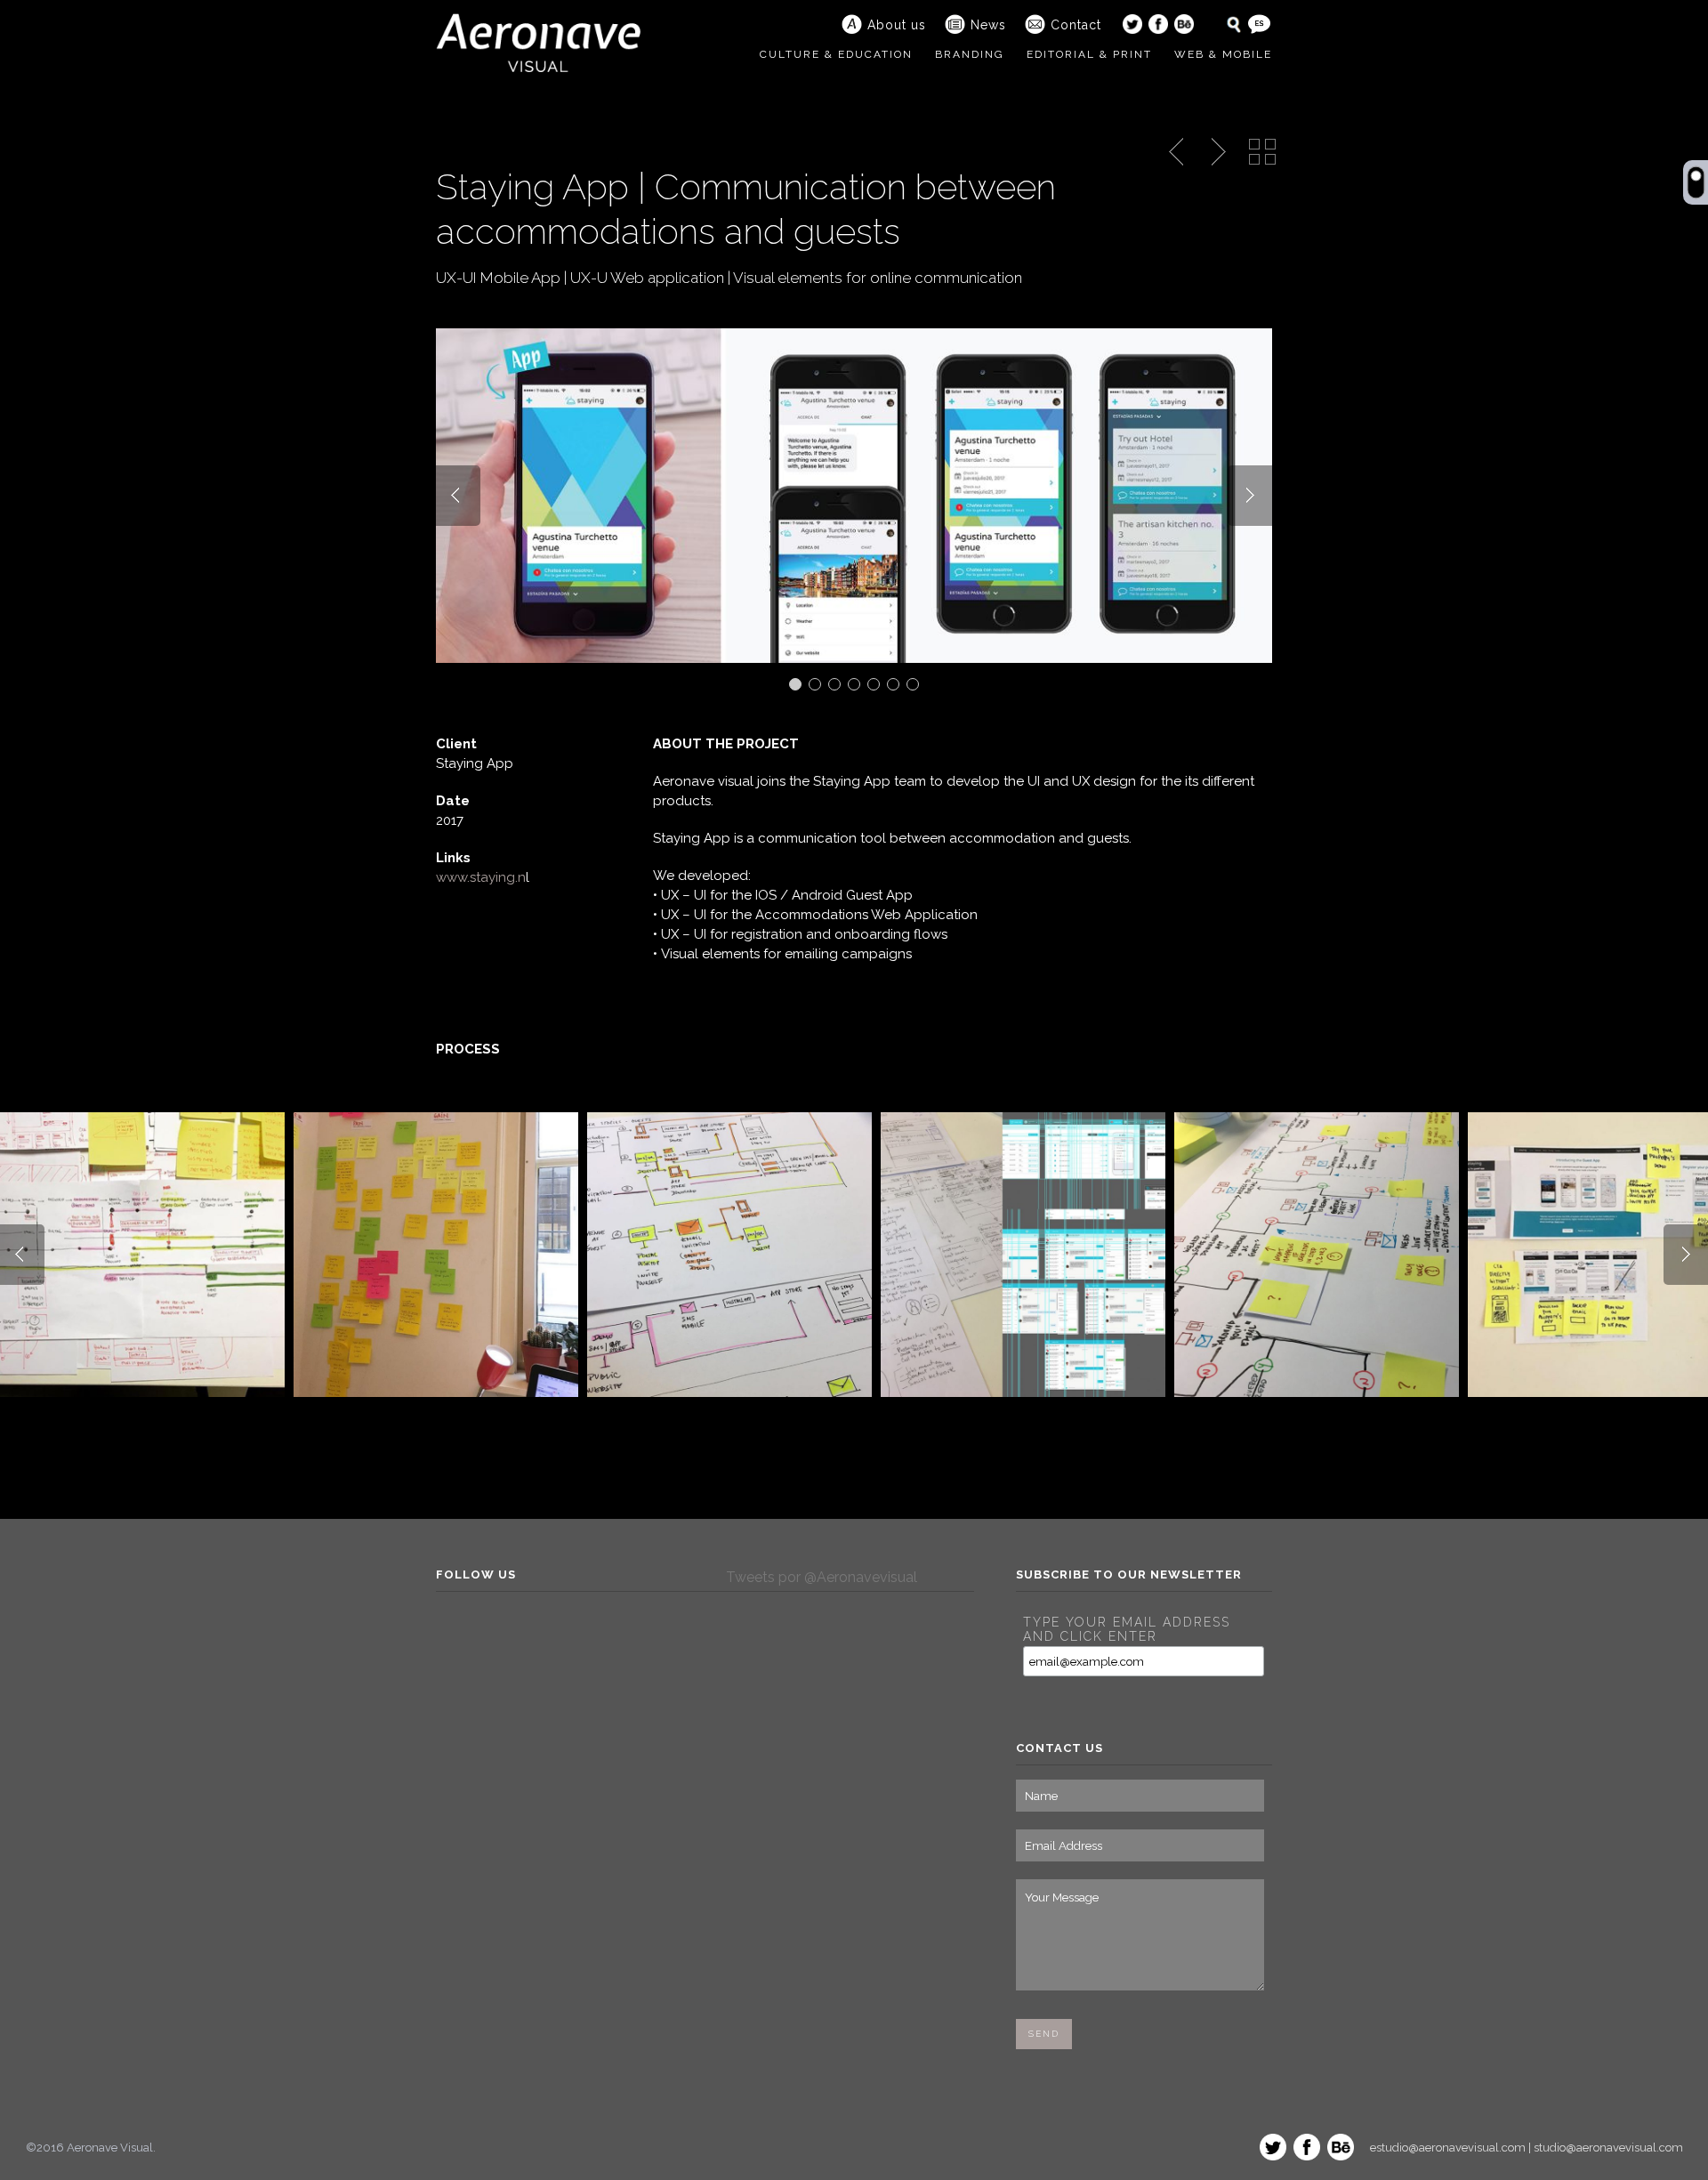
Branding (970, 54)
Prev (458, 496)
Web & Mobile (1223, 54)
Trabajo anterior (1178, 152)
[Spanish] (1259, 24)
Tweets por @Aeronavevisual (822, 1577)
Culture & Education (836, 54)
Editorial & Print (1089, 54)
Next (1250, 496)
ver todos (1262, 152)
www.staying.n (481, 877)
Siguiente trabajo (1216, 152)
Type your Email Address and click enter (1127, 1629)
